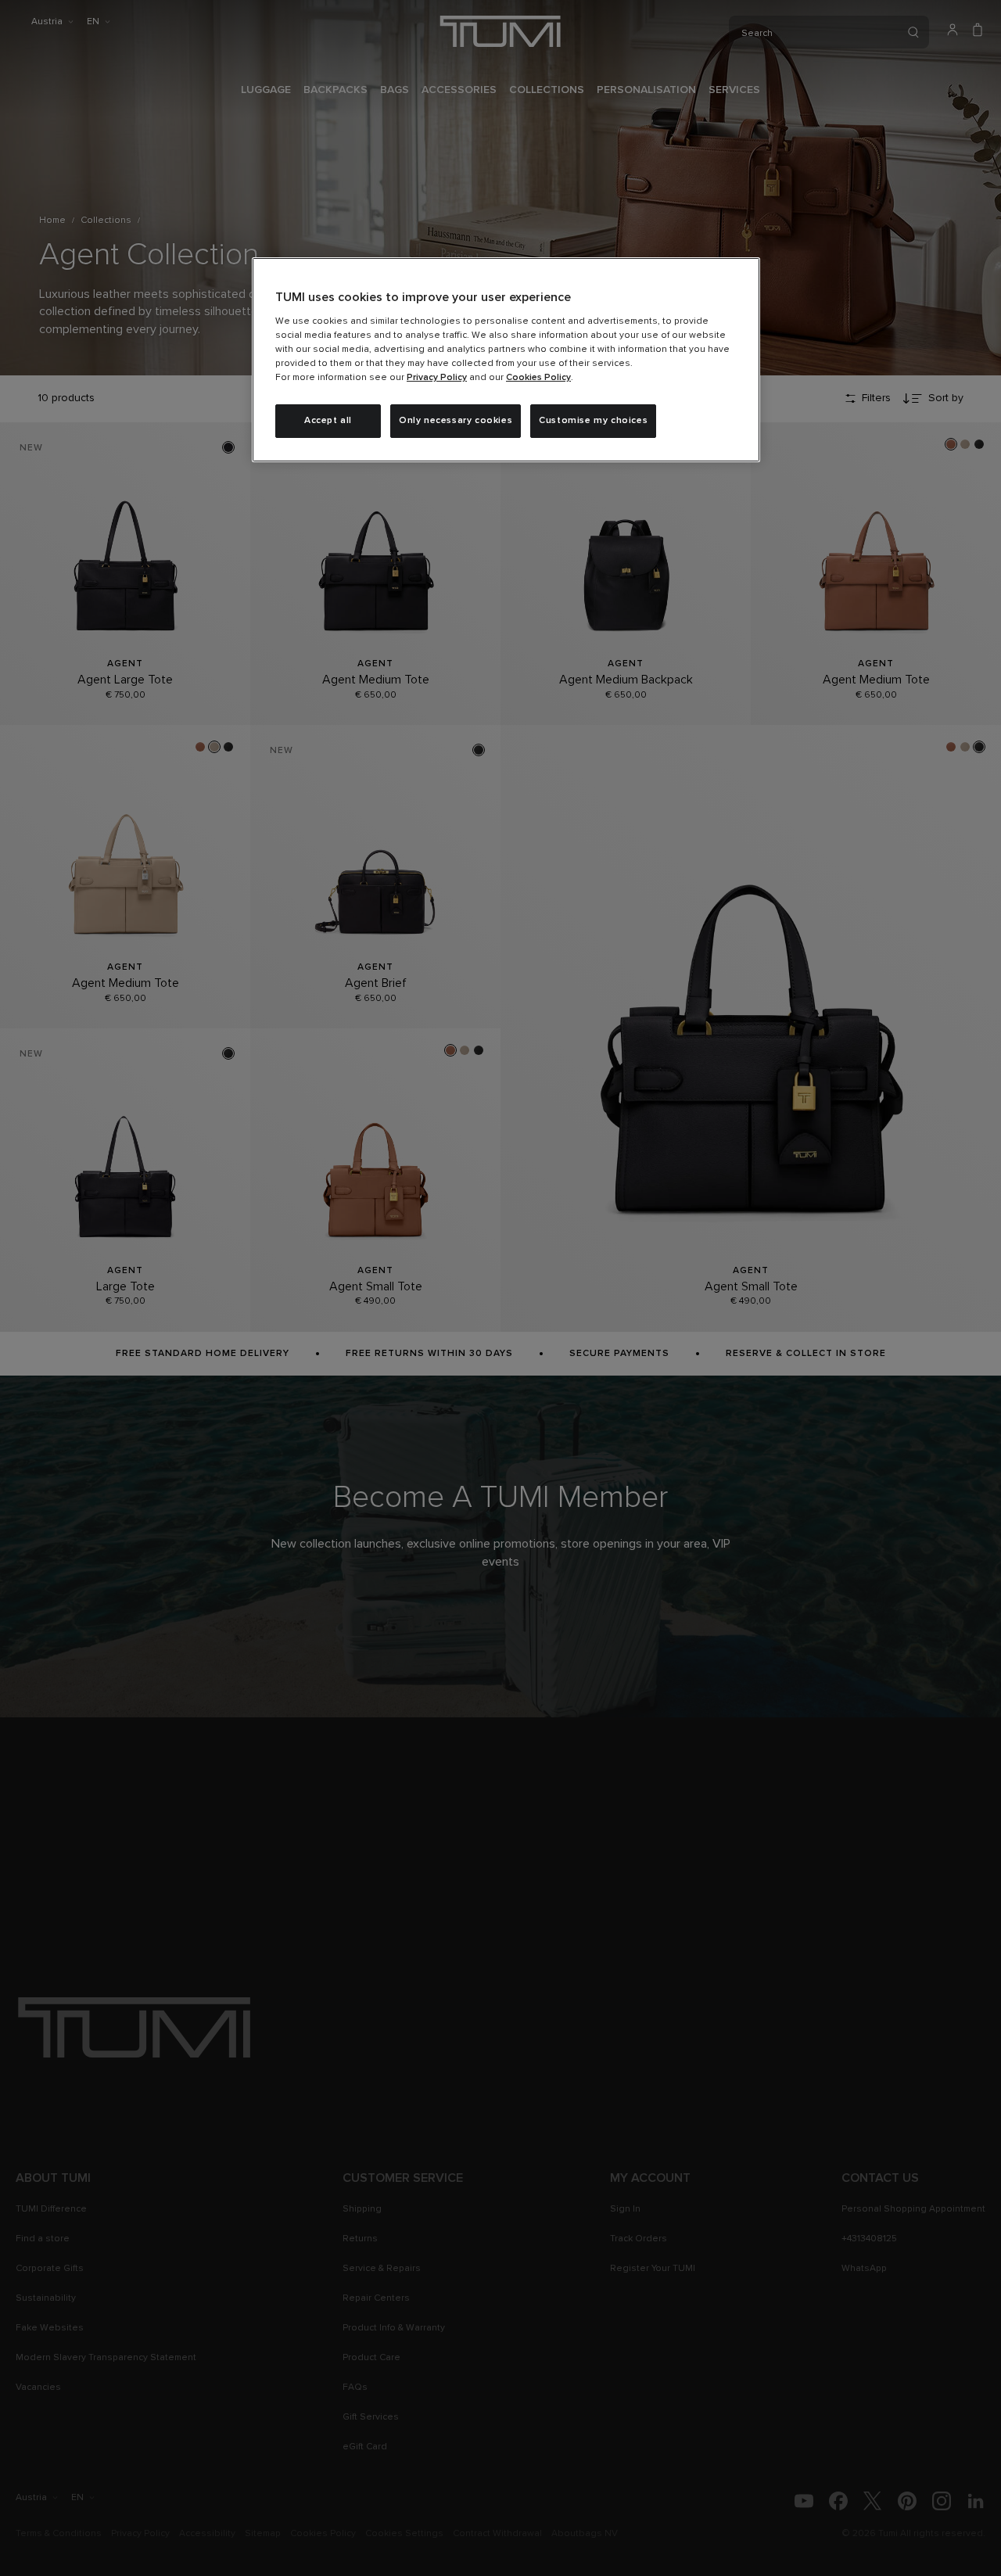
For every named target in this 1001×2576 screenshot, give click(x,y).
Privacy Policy (437, 378)
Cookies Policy (538, 378)
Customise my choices (593, 421)
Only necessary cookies (456, 421)
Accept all (328, 421)
